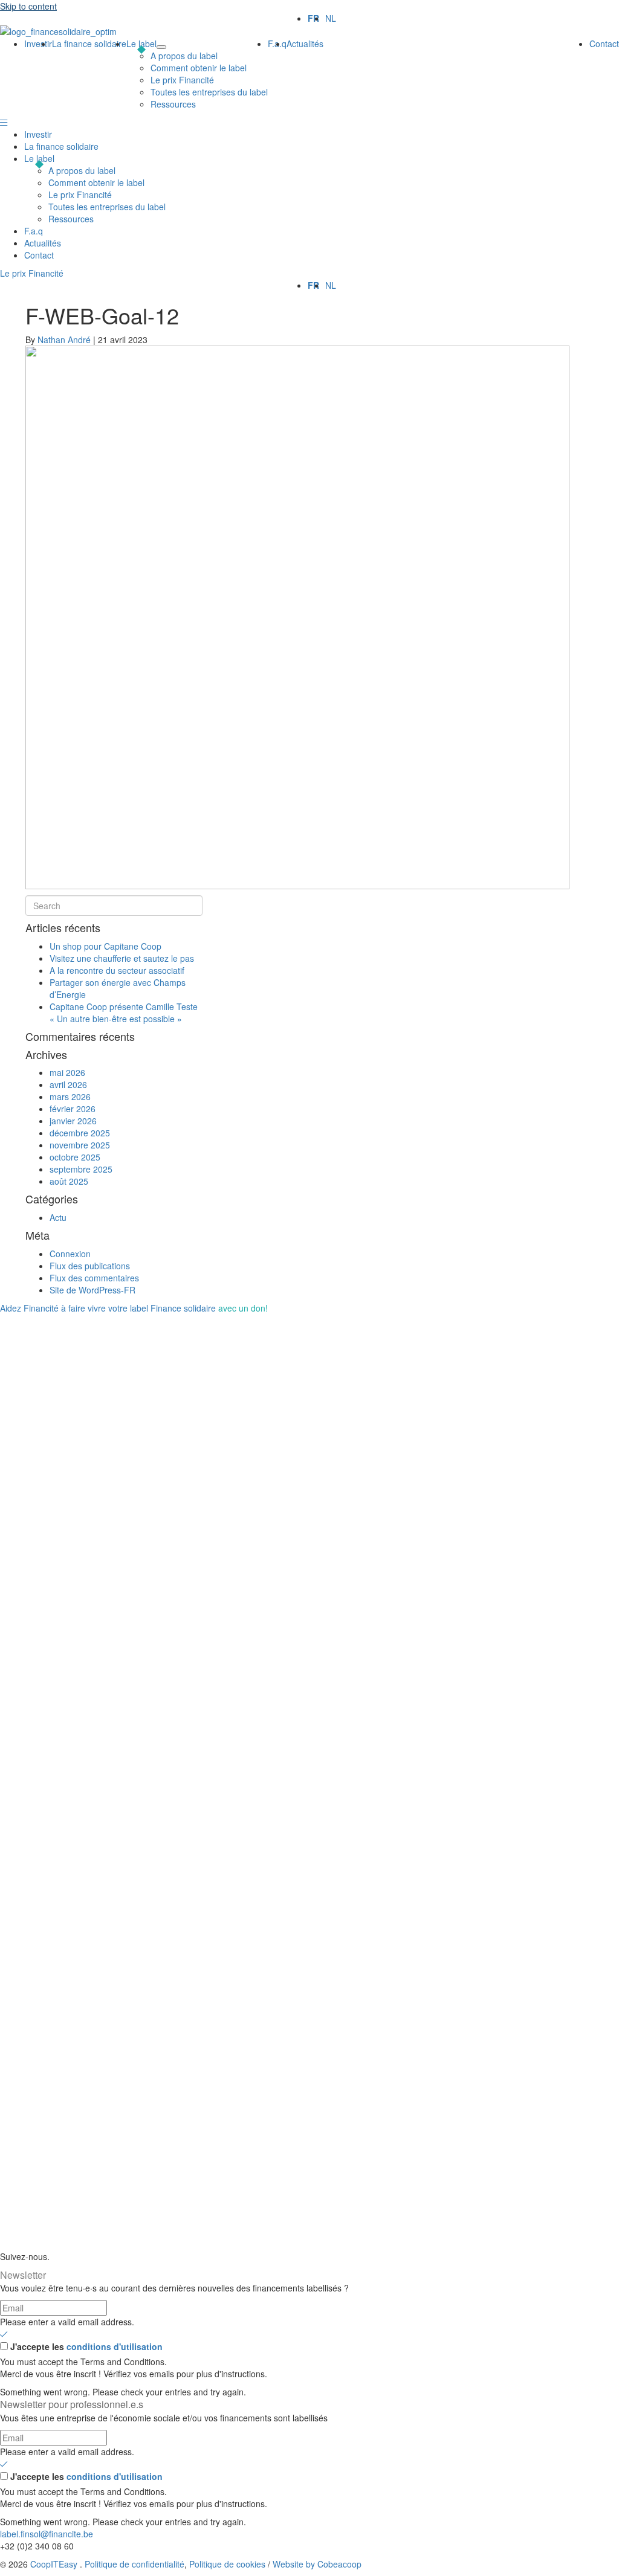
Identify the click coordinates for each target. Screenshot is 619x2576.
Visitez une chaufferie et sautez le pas (122, 958)
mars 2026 (70, 1096)
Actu (58, 1217)
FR (313, 18)
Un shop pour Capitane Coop (105, 946)
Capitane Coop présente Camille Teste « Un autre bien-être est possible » (124, 1013)
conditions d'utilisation (115, 2346)
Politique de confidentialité (134, 2564)
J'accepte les (86, 2346)
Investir (38, 134)
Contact (39, 255)
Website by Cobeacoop (317, 2564)
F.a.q (34, 231)
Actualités (43, 243)
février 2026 (73, 1109)
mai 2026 (67, 1072)
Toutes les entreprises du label (107, 207)
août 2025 (69, 1181)
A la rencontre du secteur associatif (117, 970)
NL (331, 18)
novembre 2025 (80, 1145)
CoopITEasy (54, 2564)
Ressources (71, 219)
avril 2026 (68, 1084)
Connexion (70, 1254)
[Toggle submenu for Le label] (161, 47)
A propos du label (82, 170)
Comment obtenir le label (96, 182)
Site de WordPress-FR (92, 1290)
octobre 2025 (75, 1157)
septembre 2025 (81, 1169)
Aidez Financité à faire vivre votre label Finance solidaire (134, 1308)
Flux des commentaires (94, 1278)
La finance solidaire (61, 146)
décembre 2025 (80, 1133)
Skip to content (28, 6)
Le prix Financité (80, 195)
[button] (4, 122)
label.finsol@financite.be (47, 2534)
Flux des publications (90, 1266)
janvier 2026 (73, 1121)
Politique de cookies (227, 2564)
